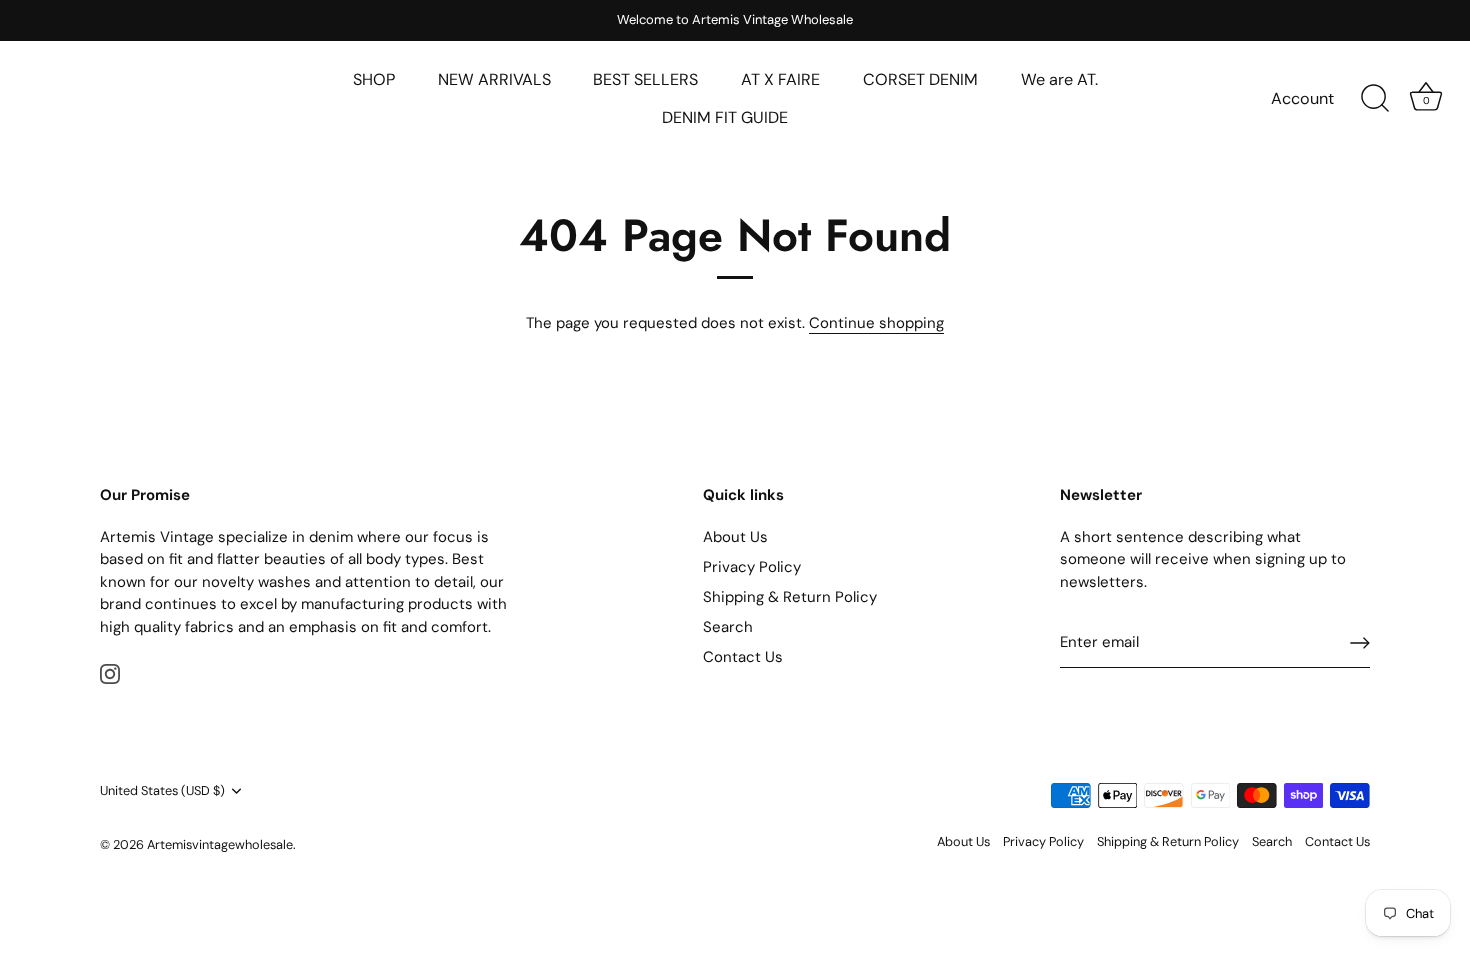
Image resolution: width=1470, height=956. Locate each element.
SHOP (374, 79)
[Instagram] (110, 673)
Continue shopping (876, 323)
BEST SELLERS (645, 79)
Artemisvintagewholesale (220, 844)
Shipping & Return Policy (790, 597)
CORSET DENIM (920, 79)
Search (728, 627)
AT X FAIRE (780, 79)
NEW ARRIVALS (494, 79)
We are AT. (1059, 79)
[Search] (1375, 99)
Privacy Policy (752, 567)
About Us (735, 537)
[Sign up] (1360, 643)
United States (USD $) (162, 791)
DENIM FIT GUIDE (725, 117)
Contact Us (743, 657)
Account (1302, 98)
